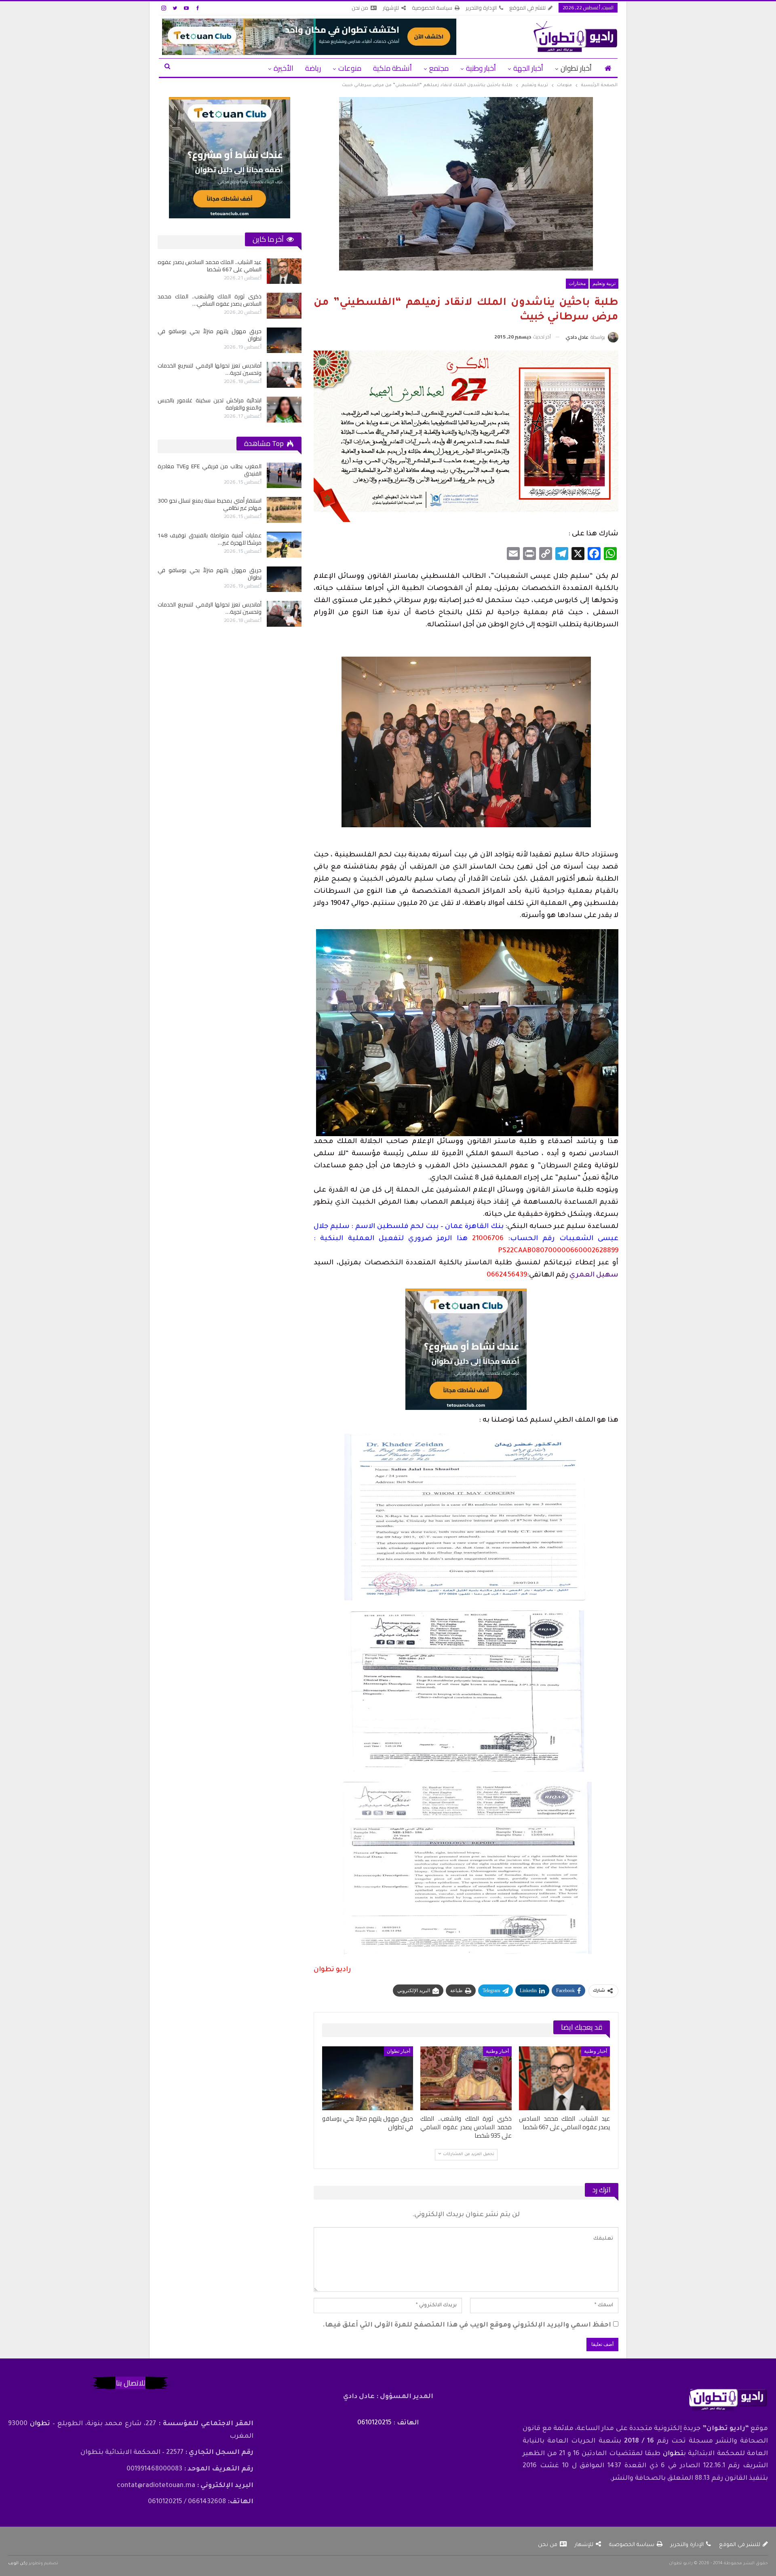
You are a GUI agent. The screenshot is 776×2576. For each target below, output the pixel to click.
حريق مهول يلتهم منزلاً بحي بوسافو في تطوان (210, 574)
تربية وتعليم (604, 283)
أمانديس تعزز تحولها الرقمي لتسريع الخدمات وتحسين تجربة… (210, 608)
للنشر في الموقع (527, 8)
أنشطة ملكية (392, 68)
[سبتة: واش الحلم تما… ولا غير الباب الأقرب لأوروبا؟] (225, 410)
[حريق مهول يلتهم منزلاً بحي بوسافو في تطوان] (368, 2078)
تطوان (673, 2454)
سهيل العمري (594, 1275)
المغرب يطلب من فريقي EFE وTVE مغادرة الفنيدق (210, 470)
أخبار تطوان (576, 68)
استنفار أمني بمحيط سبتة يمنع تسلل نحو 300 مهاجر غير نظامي (210, 504)
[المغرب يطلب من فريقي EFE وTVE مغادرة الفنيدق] (225, 271)
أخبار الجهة (528, 68)
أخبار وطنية (481, 68)
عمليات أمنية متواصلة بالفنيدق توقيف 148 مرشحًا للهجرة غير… (210, 539)
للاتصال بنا (131, 2383)
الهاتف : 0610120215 (388, 2423)
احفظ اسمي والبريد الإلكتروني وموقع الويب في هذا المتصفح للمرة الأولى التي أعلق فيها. (467, 2325)
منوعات (350, 68)
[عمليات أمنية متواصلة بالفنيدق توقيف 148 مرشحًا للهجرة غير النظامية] (225, 306)
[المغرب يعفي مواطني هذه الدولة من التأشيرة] (225, 375)
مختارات (577, 283)
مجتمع (439, 68)
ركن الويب (18, 2563)
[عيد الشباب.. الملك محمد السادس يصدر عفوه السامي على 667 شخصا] (564, 2078)
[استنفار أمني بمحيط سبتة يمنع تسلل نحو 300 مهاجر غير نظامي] (225, 340)
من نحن (360, 8)
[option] (170, 340)
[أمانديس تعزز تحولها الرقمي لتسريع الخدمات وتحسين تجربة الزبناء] (284, 614)
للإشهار (391, 8)
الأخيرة (284, 68)
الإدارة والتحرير (481, 8)
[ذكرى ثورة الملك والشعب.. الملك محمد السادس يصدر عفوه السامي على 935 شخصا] (466, 2078)
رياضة (313, 68)
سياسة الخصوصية (432, 8)
